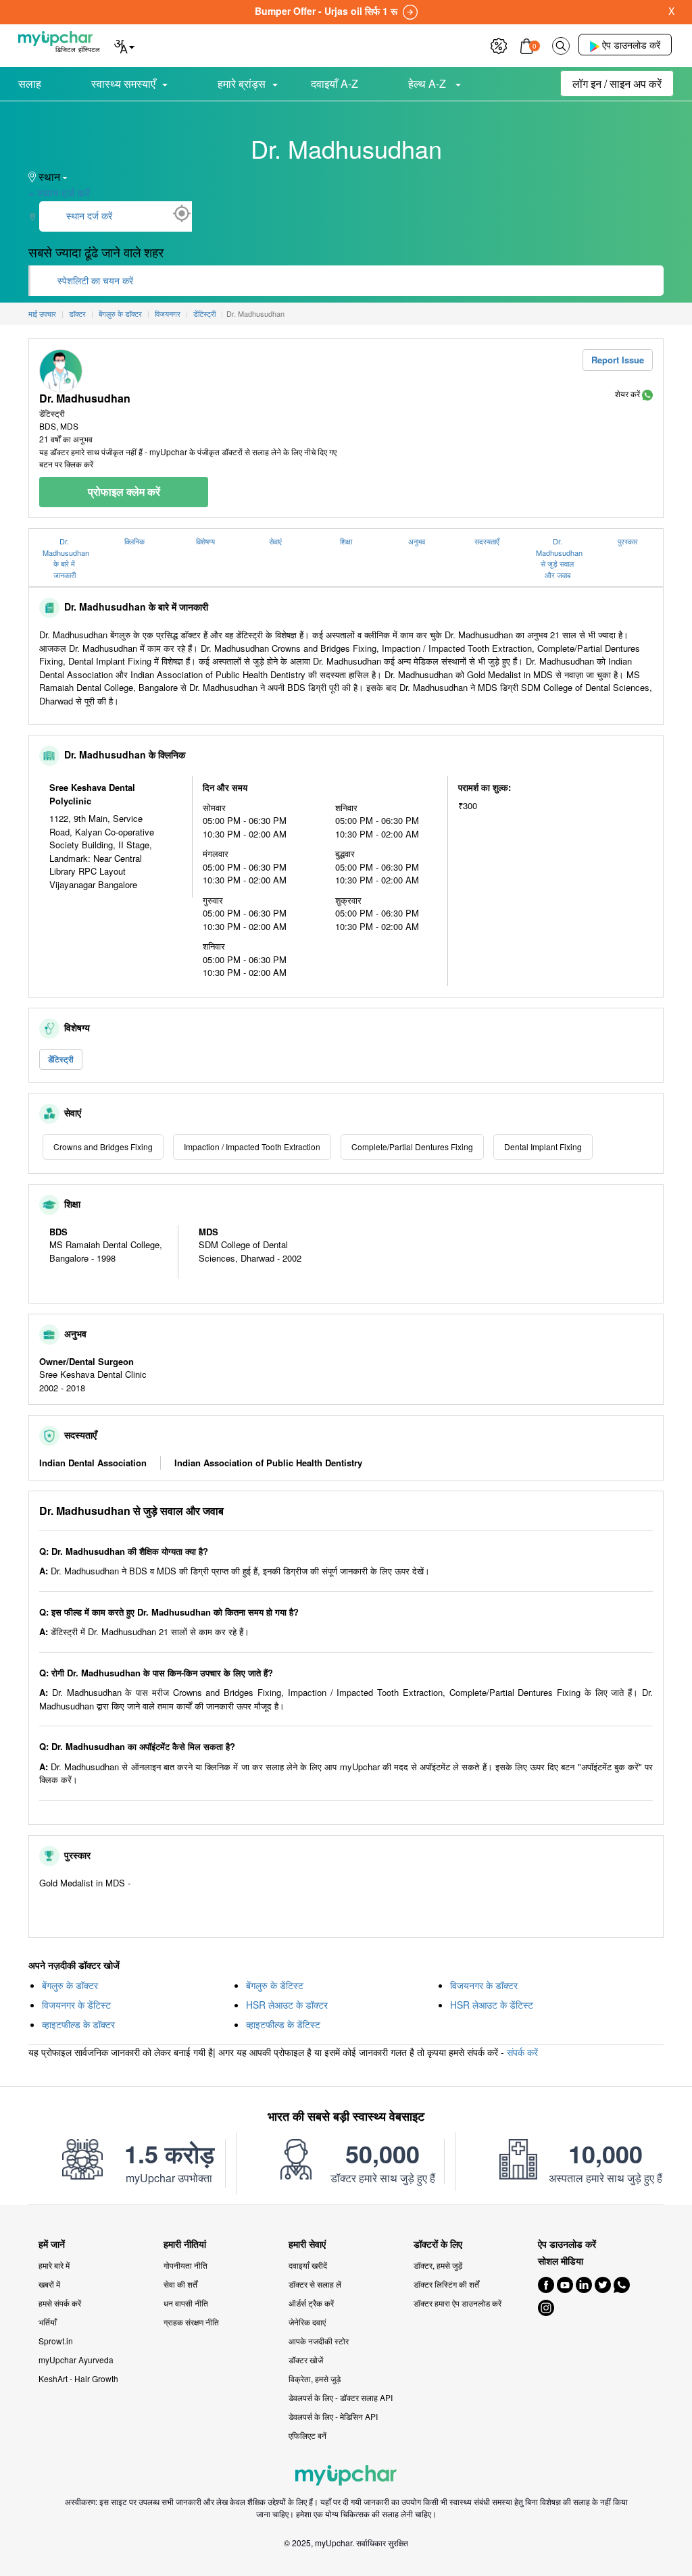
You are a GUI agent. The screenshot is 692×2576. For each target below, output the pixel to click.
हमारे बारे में (54, 2265)
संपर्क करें (522, 2052)
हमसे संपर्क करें (60, 2303)
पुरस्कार (628, 541)
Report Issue (618, 360)
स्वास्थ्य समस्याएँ (123, 83)
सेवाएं (275, 541)
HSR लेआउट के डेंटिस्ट (492, 2005)
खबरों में (49, 2284)
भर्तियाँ (48, 2322)
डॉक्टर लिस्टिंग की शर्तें (446, 2284)
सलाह (30, 83)
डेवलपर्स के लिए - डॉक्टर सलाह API (341, 2397)
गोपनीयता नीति (186, 2265)
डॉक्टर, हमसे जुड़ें (438, 2265)
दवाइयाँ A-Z (335, 83)
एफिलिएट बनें (307, 2435)
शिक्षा (346, 541)
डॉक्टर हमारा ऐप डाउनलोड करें (458, 2303)
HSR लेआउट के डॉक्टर (287, 2005)
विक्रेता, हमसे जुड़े (315, 2378)
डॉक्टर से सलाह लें (315, 2284)
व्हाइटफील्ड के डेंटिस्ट (283, 2024)
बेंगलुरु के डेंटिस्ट (275, 1985)
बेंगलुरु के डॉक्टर (70, 1985)
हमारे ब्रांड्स (242, 83)
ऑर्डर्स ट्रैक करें (311, 2303)
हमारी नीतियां (185, 2244)
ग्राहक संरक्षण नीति (191, 2322)
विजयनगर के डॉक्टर (484, 1985)
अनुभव (417, 541)
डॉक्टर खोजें (306, 2360)
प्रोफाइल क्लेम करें (124, 491)
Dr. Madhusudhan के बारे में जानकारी (66, 558)
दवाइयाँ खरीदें (308, 2265)
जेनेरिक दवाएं (307, 2322)
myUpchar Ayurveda (76, 2360)
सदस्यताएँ (487, 541)
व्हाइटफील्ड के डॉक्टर (78, 2024)
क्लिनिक (134, 541)
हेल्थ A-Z (428, 83)
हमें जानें (52, 2244)
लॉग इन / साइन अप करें (617, 83)
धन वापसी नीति (186, 2303)
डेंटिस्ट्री (61, 1059)
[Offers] (499, 44)
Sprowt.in (56, 2341)
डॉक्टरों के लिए (438, 2244)
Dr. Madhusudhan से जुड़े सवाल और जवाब (559, 558)
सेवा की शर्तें (180, 2284)
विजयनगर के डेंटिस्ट (76, 2005)
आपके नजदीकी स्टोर (319, 2341)
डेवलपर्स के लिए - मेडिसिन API (333, 2416)
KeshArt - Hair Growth (78, 2378)
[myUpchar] (647, 393)
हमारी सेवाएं (307, 2244)
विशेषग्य (205, 541)
